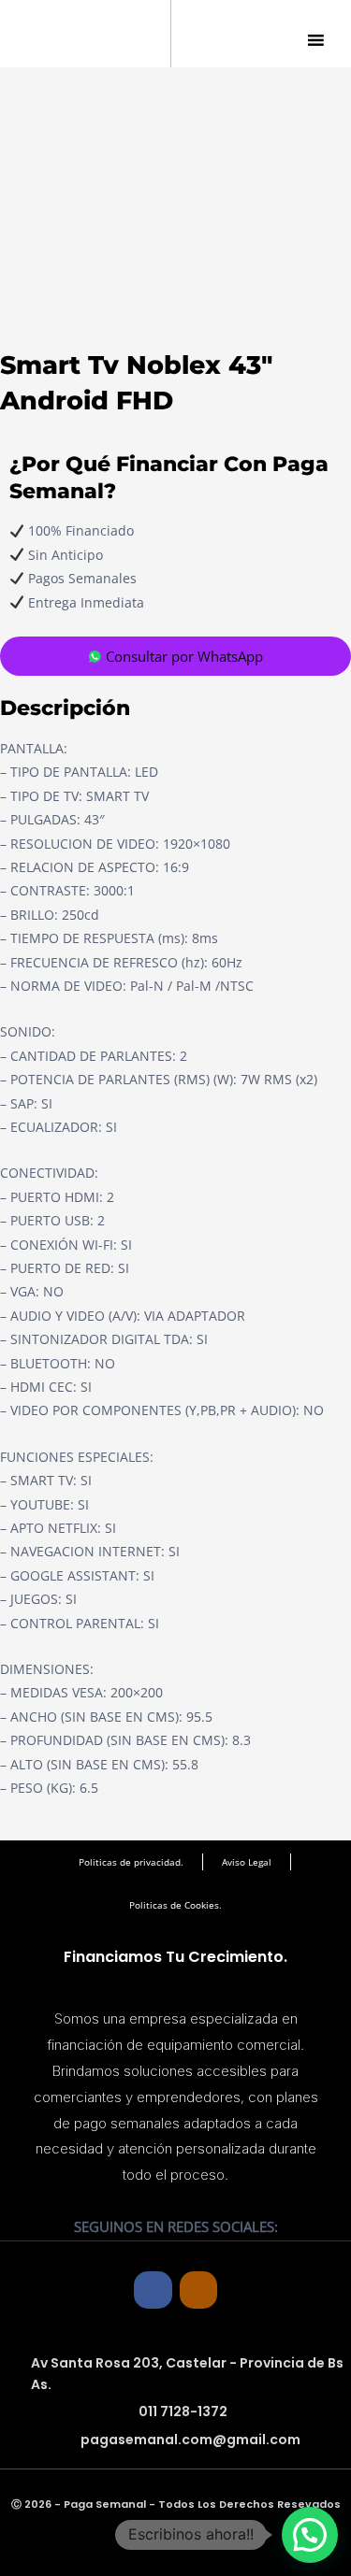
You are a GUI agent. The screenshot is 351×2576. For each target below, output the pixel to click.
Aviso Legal (247, 1862)
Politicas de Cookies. (175, 1905)
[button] (310, 2535)
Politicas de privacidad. (131, 1862)
